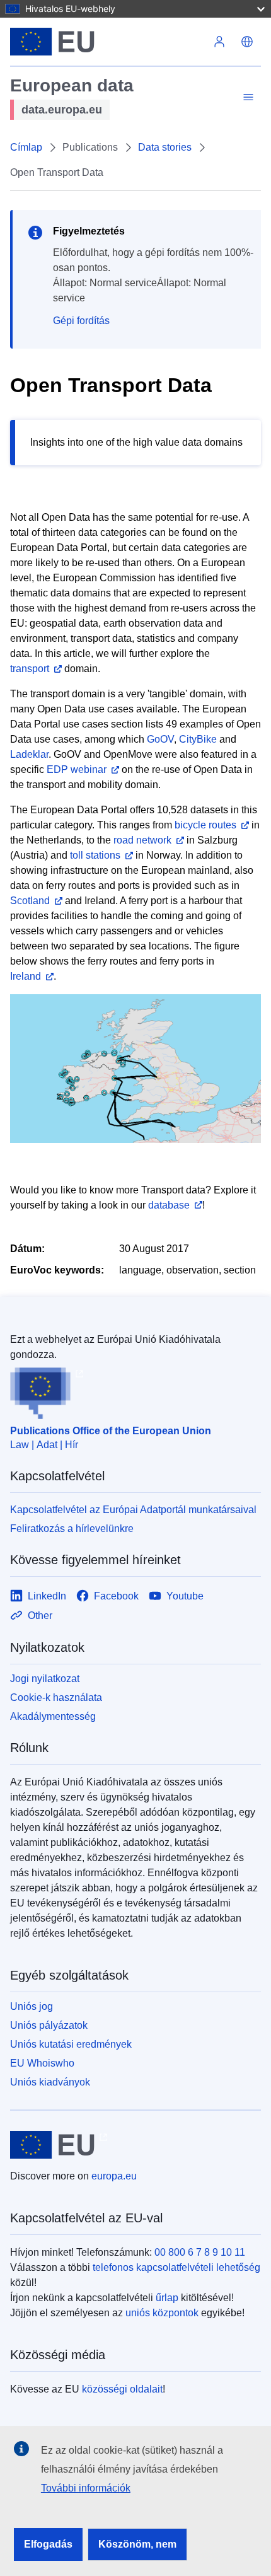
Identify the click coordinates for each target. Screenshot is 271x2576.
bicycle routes (205, 825)
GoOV (160, 739)
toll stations (95, 855)
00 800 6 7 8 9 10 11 (200, 2252)
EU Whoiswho (42, 2063)
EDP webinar (77, 769)
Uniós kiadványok (50, 2082)
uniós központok (162, 2313)
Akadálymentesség (53, 1716)
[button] (247, 42)
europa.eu (114, 2176)
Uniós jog (32, 2006)
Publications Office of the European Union (111, 1431)
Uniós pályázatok (49, 2025)
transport (30, 669)
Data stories (165, 147)
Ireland (26, 976)
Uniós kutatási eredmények (71, 2044)
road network (142, 840)
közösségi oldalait (122, 2389)
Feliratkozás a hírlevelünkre (72, 1529)
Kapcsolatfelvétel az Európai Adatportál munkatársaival (133, 1510)
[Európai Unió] (108, 42)
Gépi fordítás (81, 321)
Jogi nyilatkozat (45, 1679)
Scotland (30, 901)
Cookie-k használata (56, 1697)
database (169, 1205)
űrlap (167, 2298)
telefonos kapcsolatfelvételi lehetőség (176, 2267)
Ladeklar (29, 754)
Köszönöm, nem (137, 2544)
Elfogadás (48, 2544)
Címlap (26, 147)
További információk (86, 2488)
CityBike (198, 739)
